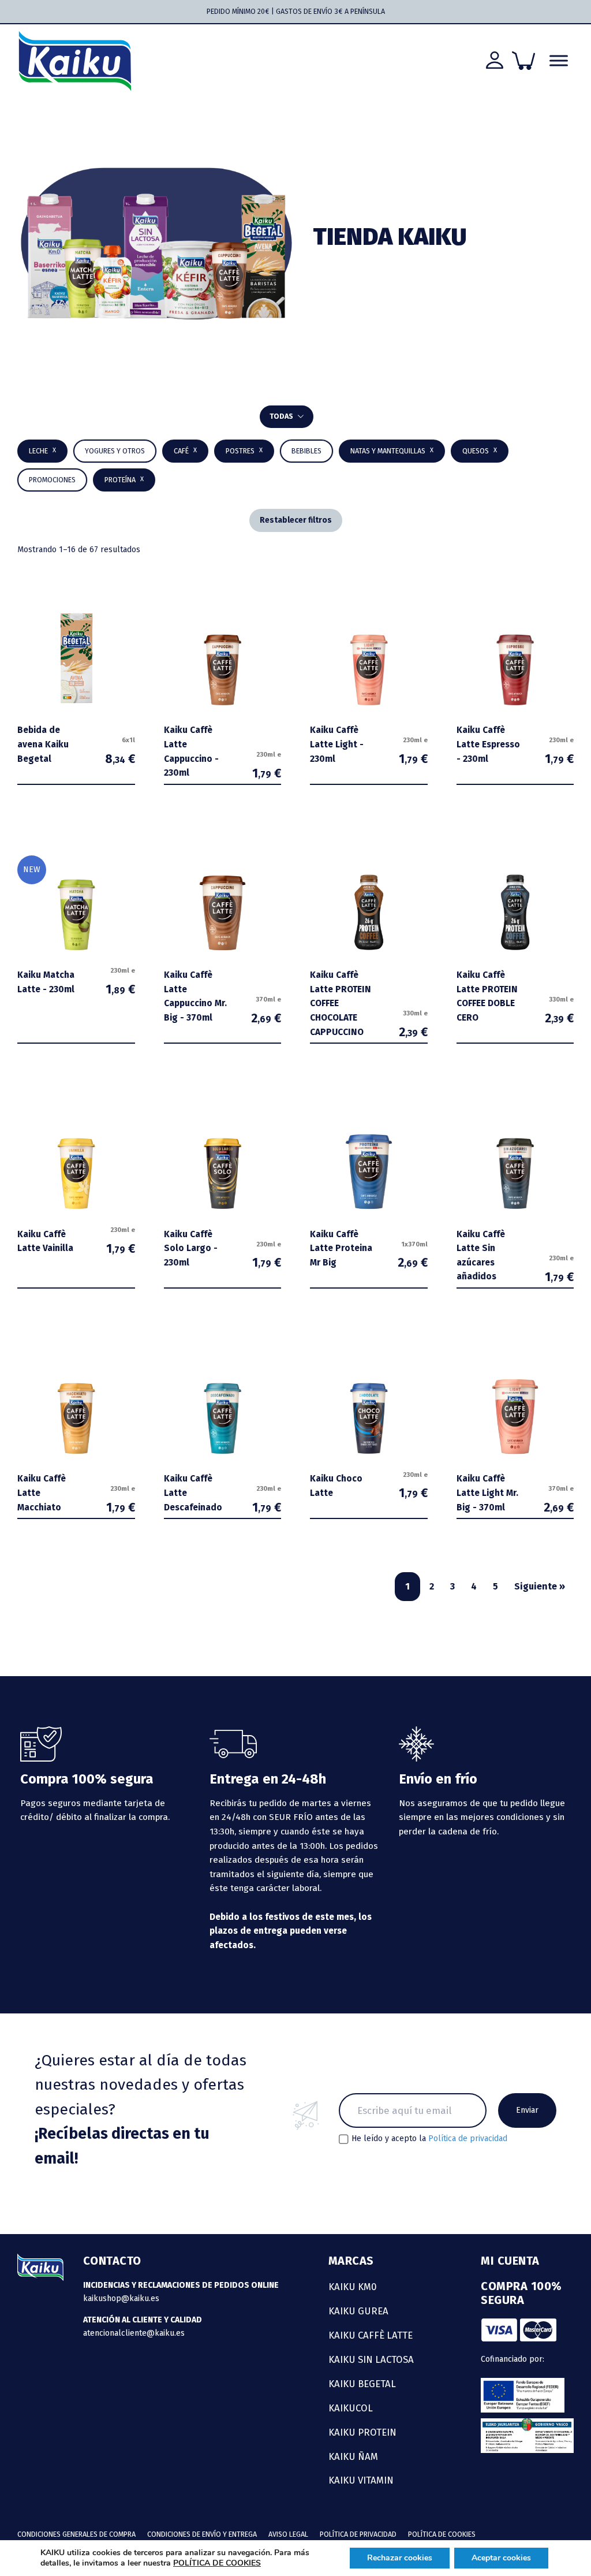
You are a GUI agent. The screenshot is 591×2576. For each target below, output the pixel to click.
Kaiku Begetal (362, 2384)
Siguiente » (540, 1586)
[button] (306, 451)
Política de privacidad (468, 2138)
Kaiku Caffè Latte (371, 2335)
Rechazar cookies (400, 2558)
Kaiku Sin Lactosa (371, 2359)
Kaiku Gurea (358, 2311)
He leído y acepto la (429, 2139)
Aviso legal (288, 2534)
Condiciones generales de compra (76, 2534)
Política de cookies (442, 2534)
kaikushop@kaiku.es (121, 2298)
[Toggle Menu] (559, 61)
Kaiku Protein (362, 2432)
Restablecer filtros (296, 520)
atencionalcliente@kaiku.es (134, 2333)
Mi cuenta (510, 2261)
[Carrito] (523, 61)
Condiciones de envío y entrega (202, 2534)
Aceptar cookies (501, 2558)
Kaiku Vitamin (361, 2480)
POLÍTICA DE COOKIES (217, 2563)
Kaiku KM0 (353, 2287)
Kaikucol (351, 2408)
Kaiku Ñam (353, 2456)
